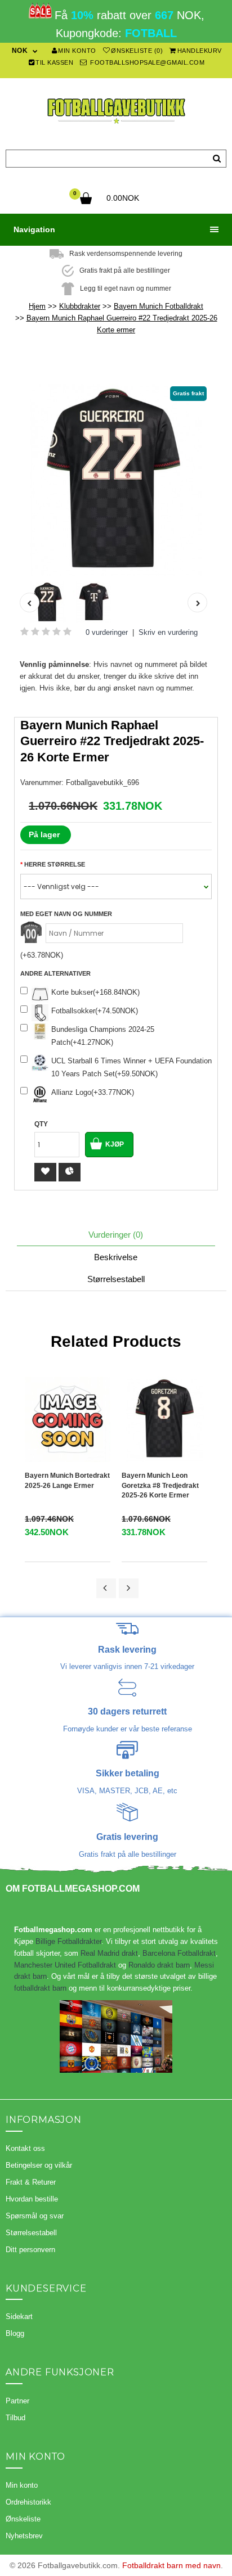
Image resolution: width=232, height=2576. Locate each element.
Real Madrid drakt (109, 1953)
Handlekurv (200, 51)
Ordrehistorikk (28, 2502)
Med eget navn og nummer (66, 914)
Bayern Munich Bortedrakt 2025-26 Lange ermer (67, 1480)
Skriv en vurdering (168, 632)
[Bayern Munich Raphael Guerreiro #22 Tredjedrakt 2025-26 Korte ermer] (116, 480)
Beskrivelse (116, 1257)
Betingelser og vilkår (39, 2165)
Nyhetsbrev (24, 2536)
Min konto (77, 51)
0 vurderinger (107, 632)
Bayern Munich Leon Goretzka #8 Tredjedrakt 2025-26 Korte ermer (160, 1485)
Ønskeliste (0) (137, 51)
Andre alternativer (55, 973)
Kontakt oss (25, 2148)
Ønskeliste (23, 2519)
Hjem (37, 306)
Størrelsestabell (116, 1279)
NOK (20, 51)
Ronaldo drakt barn (159, 1965)
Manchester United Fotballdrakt (65, 1965)
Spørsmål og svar (35, 2216)
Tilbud (15, 2418)
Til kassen (54, 62)
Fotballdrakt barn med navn (171, 2565)
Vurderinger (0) (116, 1235)
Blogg (15, 2333)
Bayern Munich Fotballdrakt (159, 306)
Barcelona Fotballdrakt (179, 1953)
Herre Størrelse (55, 864)
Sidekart (19, 2316)
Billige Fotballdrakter (68, 1941)
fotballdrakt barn (40, 1988)
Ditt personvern (30, 2250)
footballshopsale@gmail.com (147, 62)
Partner (17, 2401)
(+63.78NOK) (42, 955)
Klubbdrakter (80, 306)
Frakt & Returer (31, 2182)
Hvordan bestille (32, 2199)
